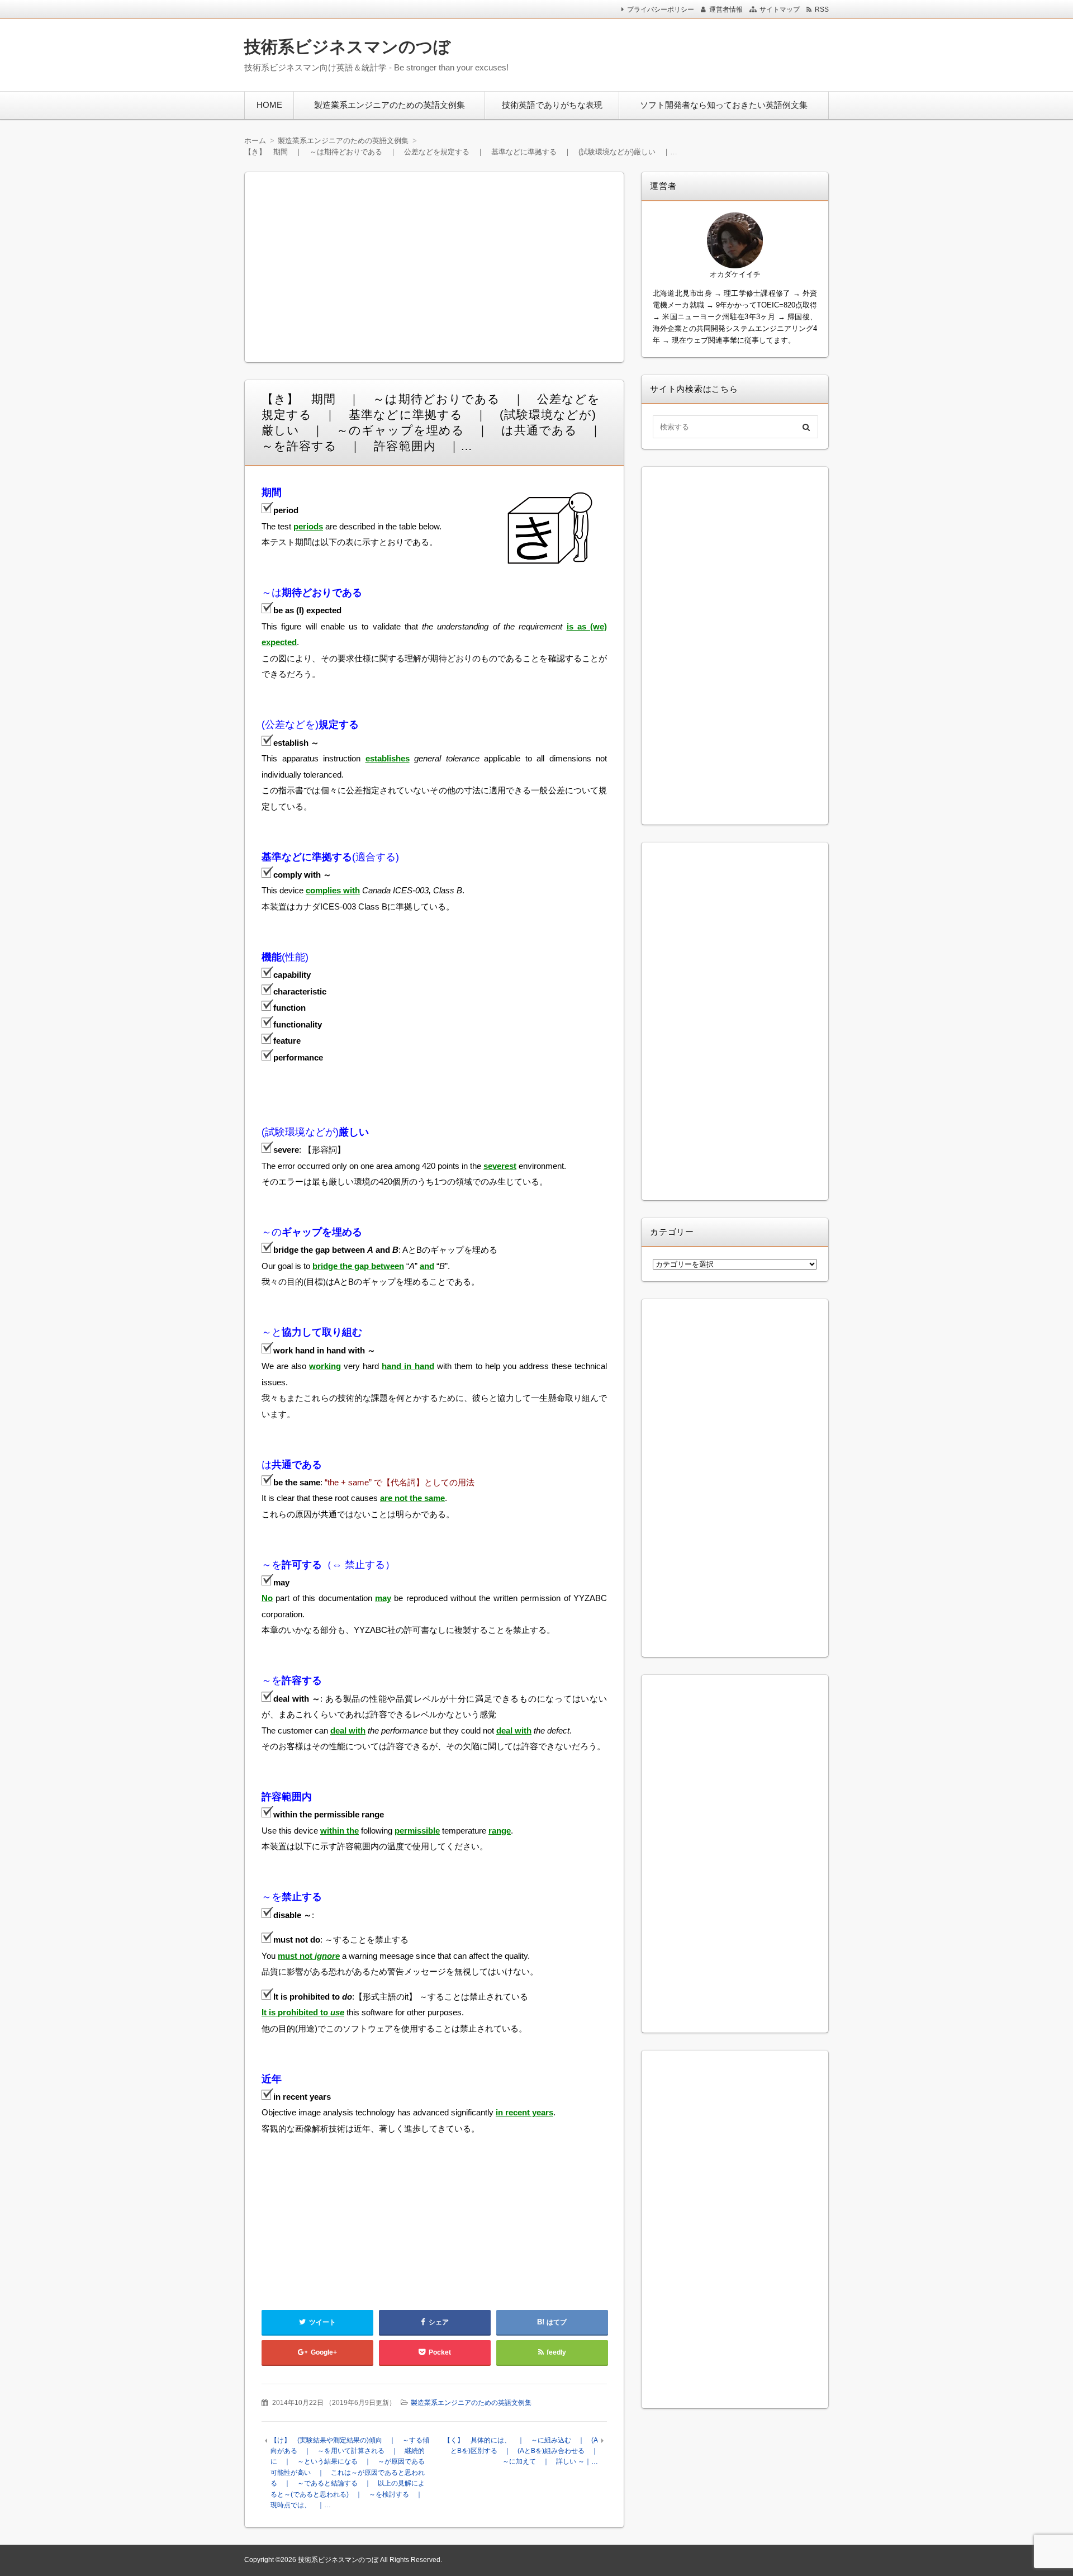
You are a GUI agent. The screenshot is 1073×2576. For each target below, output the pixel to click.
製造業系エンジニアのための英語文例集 (390, 105)
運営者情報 (726, 10)
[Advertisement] (681, 53)
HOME (269, 105)
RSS (822, 10)
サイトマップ (780, 10)
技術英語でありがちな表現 (552, 105)
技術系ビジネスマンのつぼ (347, 47)
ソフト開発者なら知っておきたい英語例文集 (724, 105)
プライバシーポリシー (661, 10)
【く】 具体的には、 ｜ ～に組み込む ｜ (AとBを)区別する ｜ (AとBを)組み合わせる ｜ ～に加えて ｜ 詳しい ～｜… (524, 2451)
